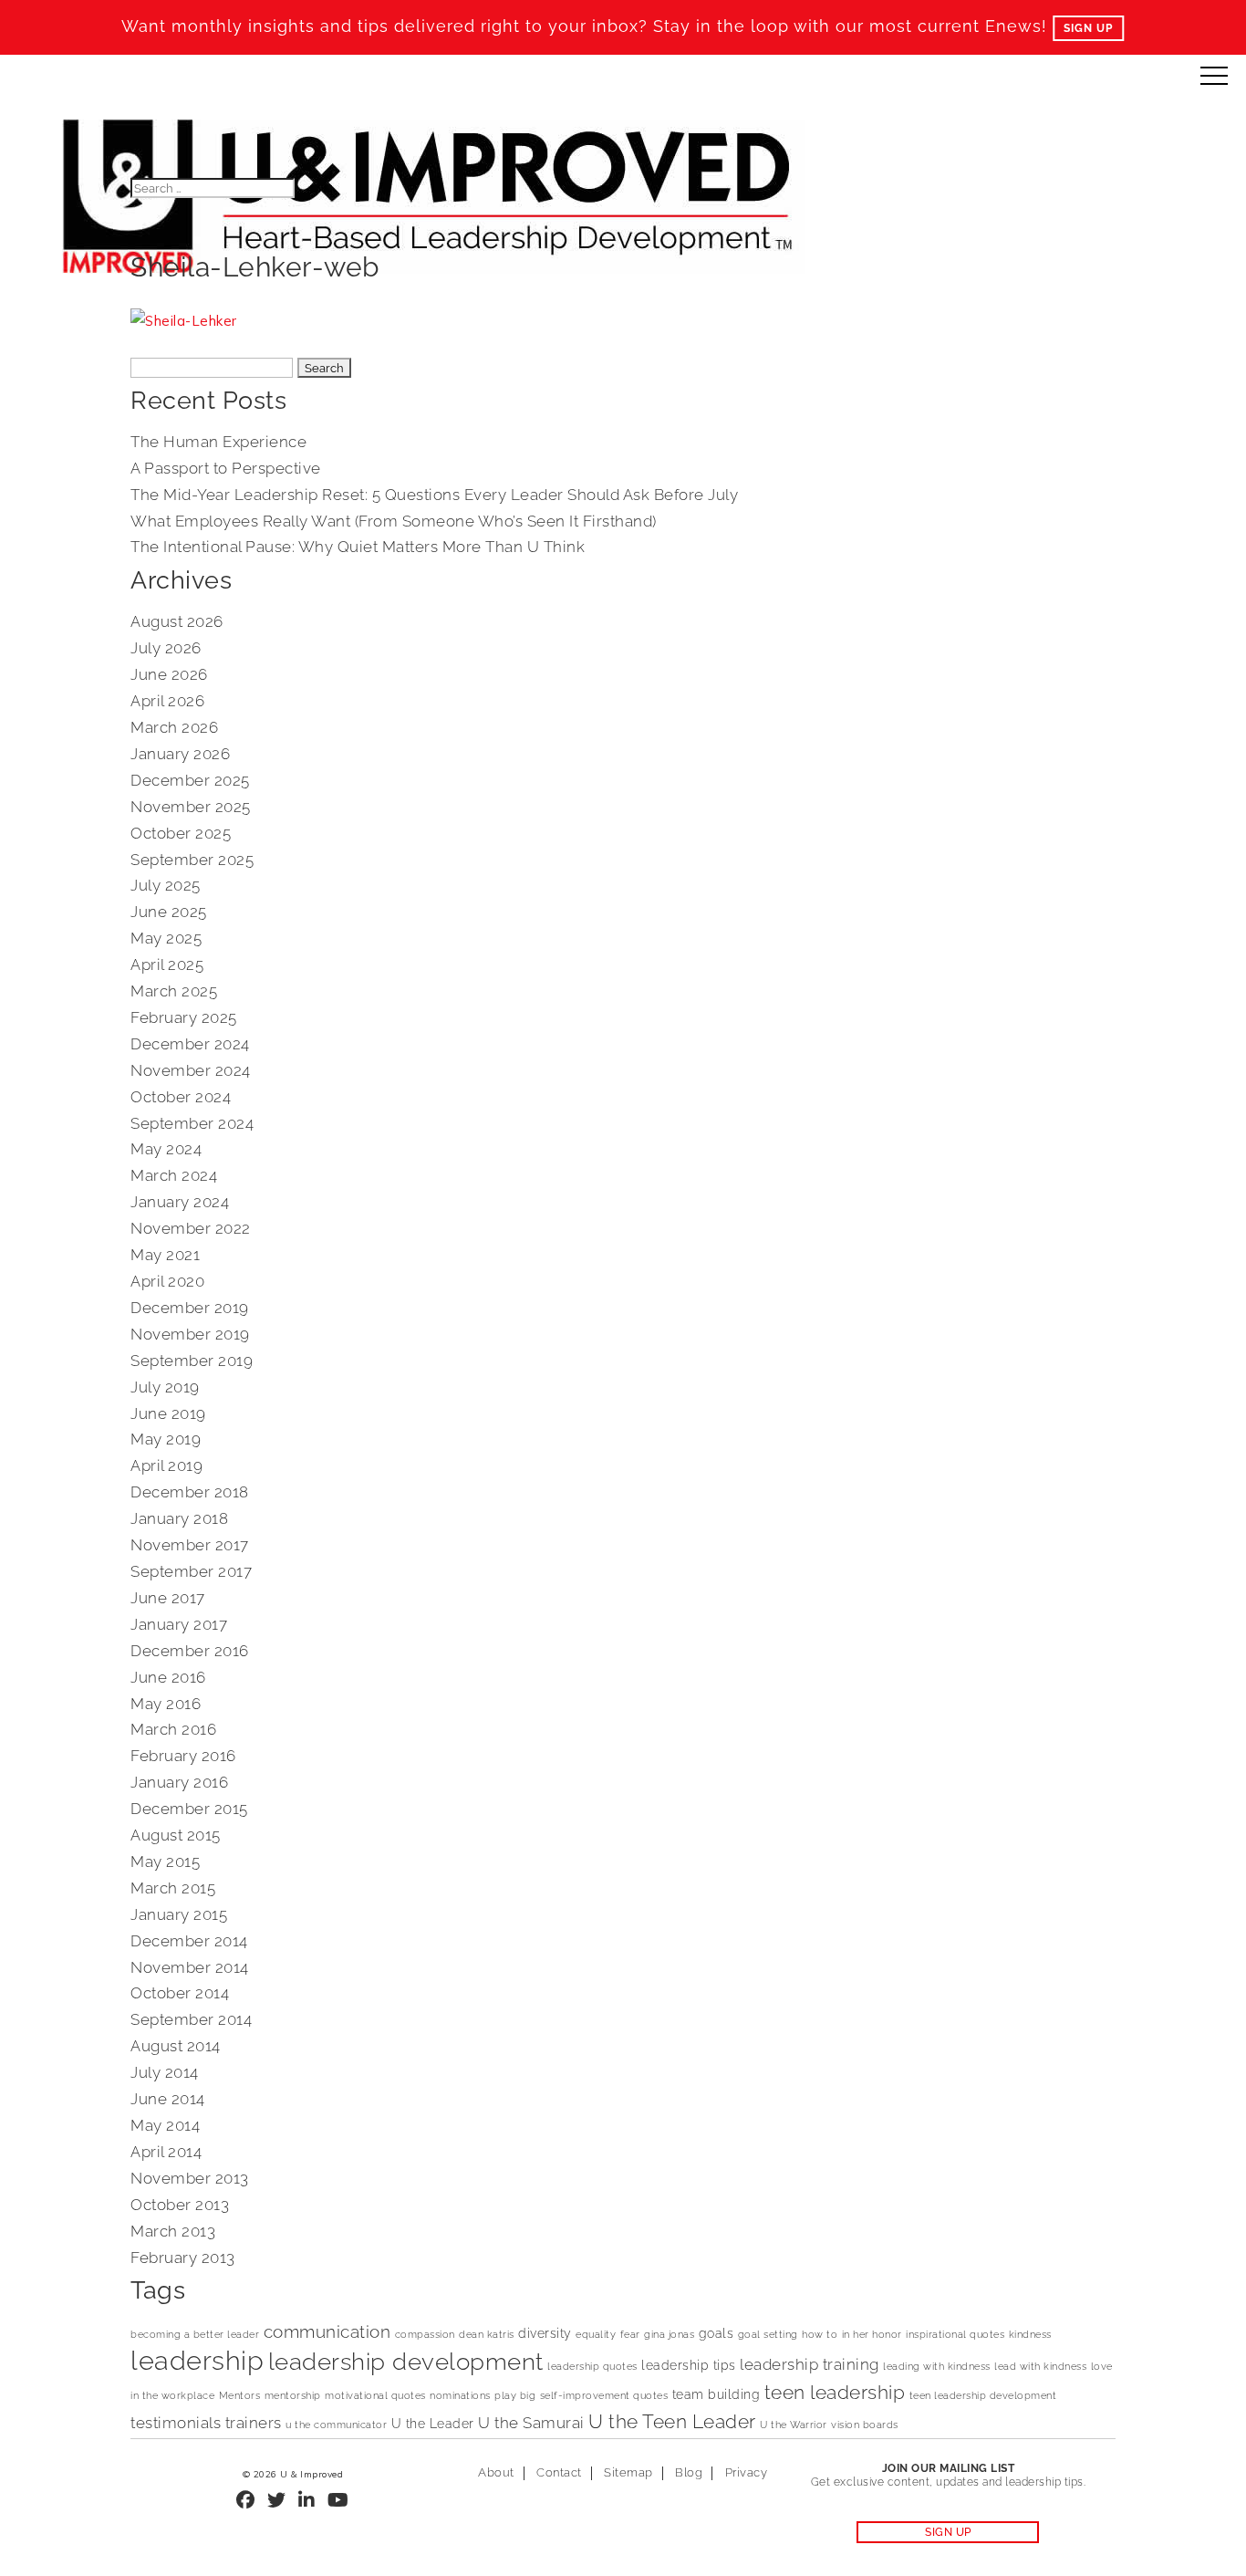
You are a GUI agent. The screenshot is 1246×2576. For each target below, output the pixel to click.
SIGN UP (948, 2532)
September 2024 (192, 1123)
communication (327, 2331)
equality (596, 2334)
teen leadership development (983, 2395)
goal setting (768, 2334)
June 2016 (168, 1677)
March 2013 (173, 2231)
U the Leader (433, 2423)
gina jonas (669, 2334)
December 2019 (190, 1308)
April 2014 (166, 2152)
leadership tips (689, 2365)
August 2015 (176, 1835)
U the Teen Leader (672, 2422)
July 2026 (166, 648)
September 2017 (191, 1571)
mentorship (293, 2395)
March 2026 (174, 727)
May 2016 (166, 1704)
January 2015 (179, 1914)
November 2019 (190, 1334)
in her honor (872, 2334)
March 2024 (174, 1175)
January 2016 (179, 1782)
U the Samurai (531, 2423)
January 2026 (180, 754)
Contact (559, 2472)
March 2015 (173, 1888)
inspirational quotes (955, 2334)
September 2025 (192, 860)
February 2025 (184, 1017)
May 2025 (166, 938)
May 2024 (166, 1149)
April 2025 (167, 965)
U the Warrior (794, 2425)
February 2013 (183, 2258)
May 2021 (165, 1255)
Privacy (747, 2472)
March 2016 (173, 1729)
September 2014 (191, 2019)
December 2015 (189, 1809)
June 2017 (168, 1598)
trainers (254, 2423)
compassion (425, 2334)
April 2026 (167, 701)
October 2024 (181, 1097)
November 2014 (190, 1967)
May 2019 (166, 1439)
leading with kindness (937, 2366)
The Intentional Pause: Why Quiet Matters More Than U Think (358, 547)
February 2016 (183, 1756)
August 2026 (177, 621)
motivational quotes (375, 2395)
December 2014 (189, 1941)
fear (630, 2334)
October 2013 (180, 2205)
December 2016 (190, 1651)
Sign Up (1088, 28)
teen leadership (835, 2393)
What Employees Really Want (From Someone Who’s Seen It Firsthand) (394, 521)
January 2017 (179, 1624)
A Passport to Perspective (226, 468)
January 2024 (180, 1202)
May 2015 (165, 1862)
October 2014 (180, 1993)
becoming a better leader (195, 2334)
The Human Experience (218, 442)
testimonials (176, 2423)
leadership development (406, 2362)
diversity (545, 2333)
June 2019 (168, 1413)
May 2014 (165, 2125)
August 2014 (176, 2046)
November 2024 (191, 1070)
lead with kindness (1040, 2366)
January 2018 (179, 1518)
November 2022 (191, 1228)
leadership (197, 2360)
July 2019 (165, 1387)
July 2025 (166, 885)
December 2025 (190, 780)
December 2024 (190, 1044)
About (496, 2472)
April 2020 (167, 1281)
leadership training (810, 2364)
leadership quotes (592, 2366)
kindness (1030, 2334)
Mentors (240, 2395)
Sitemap (628, 2472)
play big (515, 2395)
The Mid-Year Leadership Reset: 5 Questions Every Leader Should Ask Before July (434, 495)
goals (716, 2333)
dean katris (487, 2334)
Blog (689, 2472)
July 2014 (165, 2072)
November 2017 (190, 1545)
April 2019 (166, 1465)
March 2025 (174, 991)
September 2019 (192, 1361)
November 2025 (191, 807)
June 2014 (168, 2099)
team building (716, 2394)
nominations (460, 2395)
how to (820, 2334)
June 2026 (169, 674)
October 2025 (181, 833)
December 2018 (190, 1492)
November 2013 (190, 2178)
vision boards (865, 2425)
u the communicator (336, 2425)
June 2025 (169, 912)
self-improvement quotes (604, 2395)
